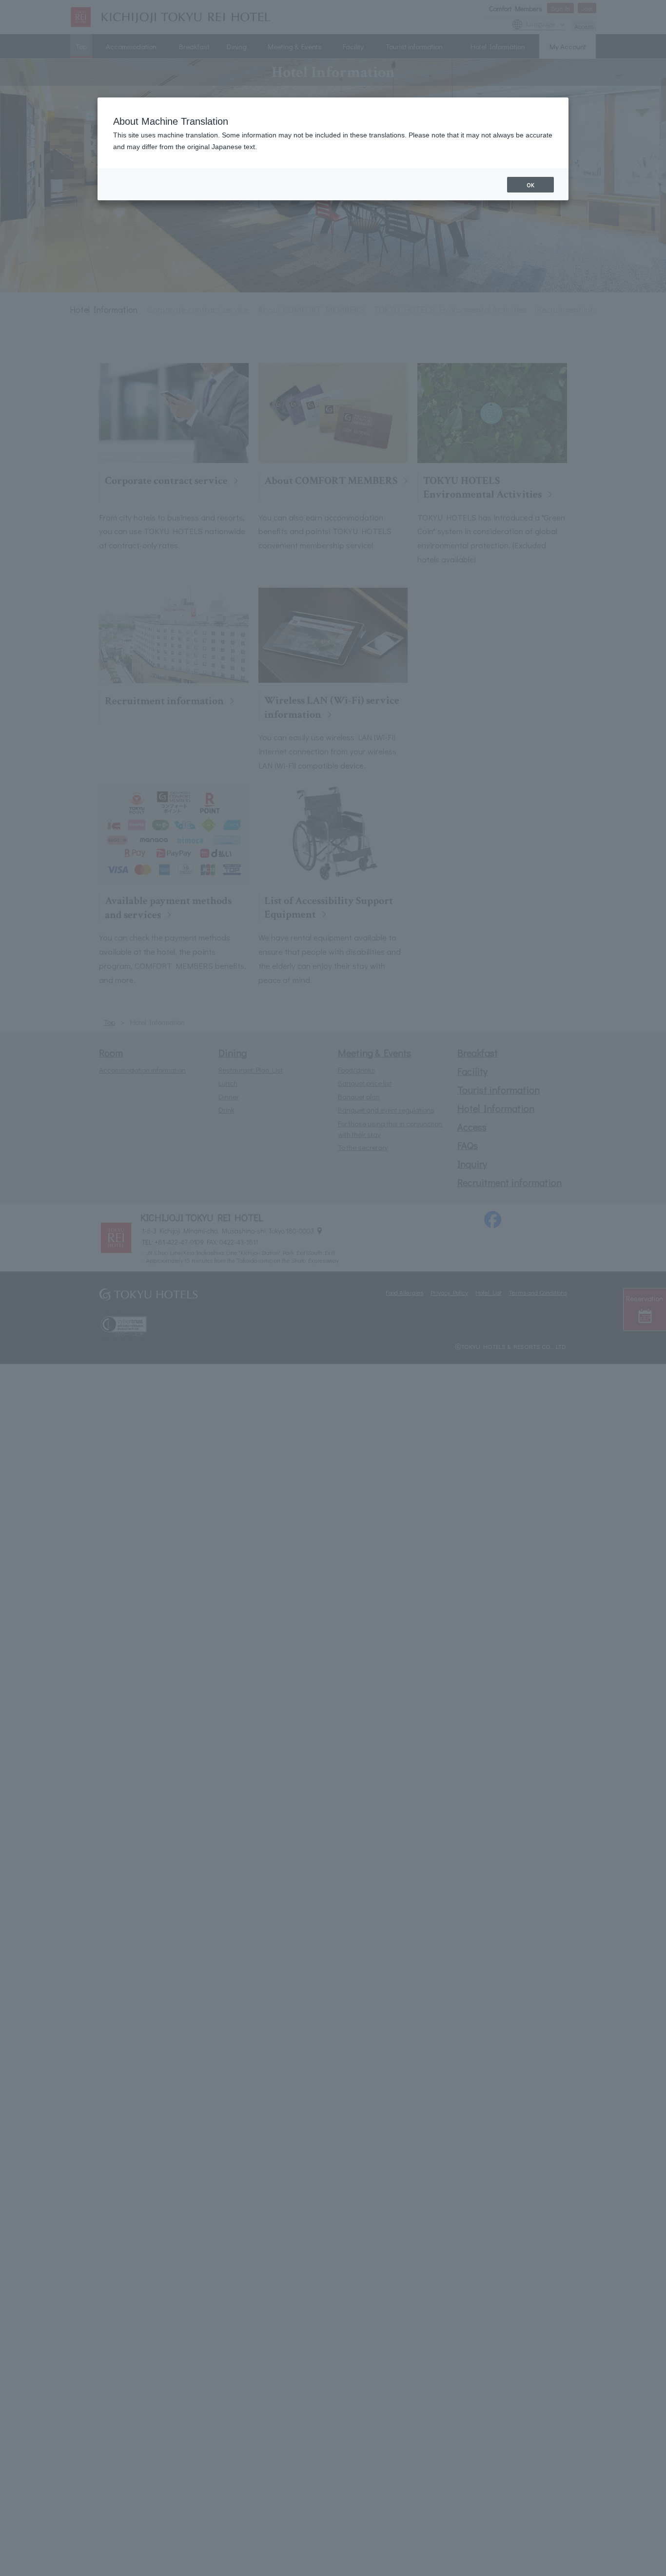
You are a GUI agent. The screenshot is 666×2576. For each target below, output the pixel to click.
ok (530, 185)
